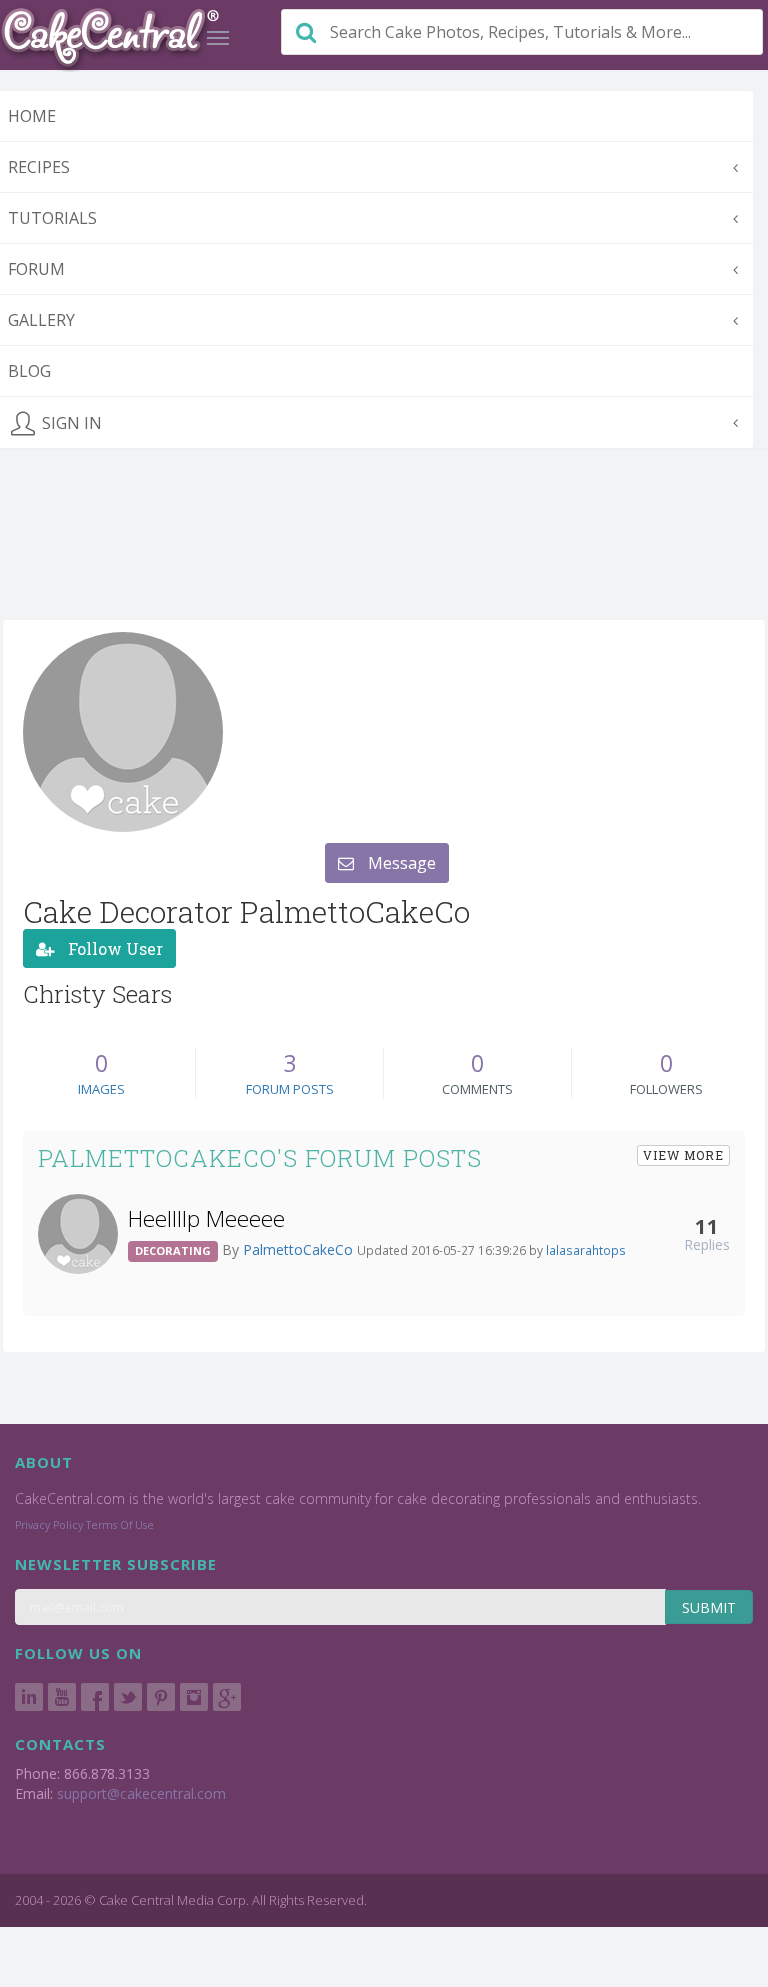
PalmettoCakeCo (300, 1249)
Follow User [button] (113, 948)
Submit (709, 1607)
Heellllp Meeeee (206, 1218)
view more (683, 1155)
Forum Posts (290, 1089)
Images (101, 1089)
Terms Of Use (120, 1525)
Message (400, 863)
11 (707, 1226)
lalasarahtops (586, 1250)
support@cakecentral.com (141, 1793)
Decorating (173, 1250)
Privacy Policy (49, 1525)
